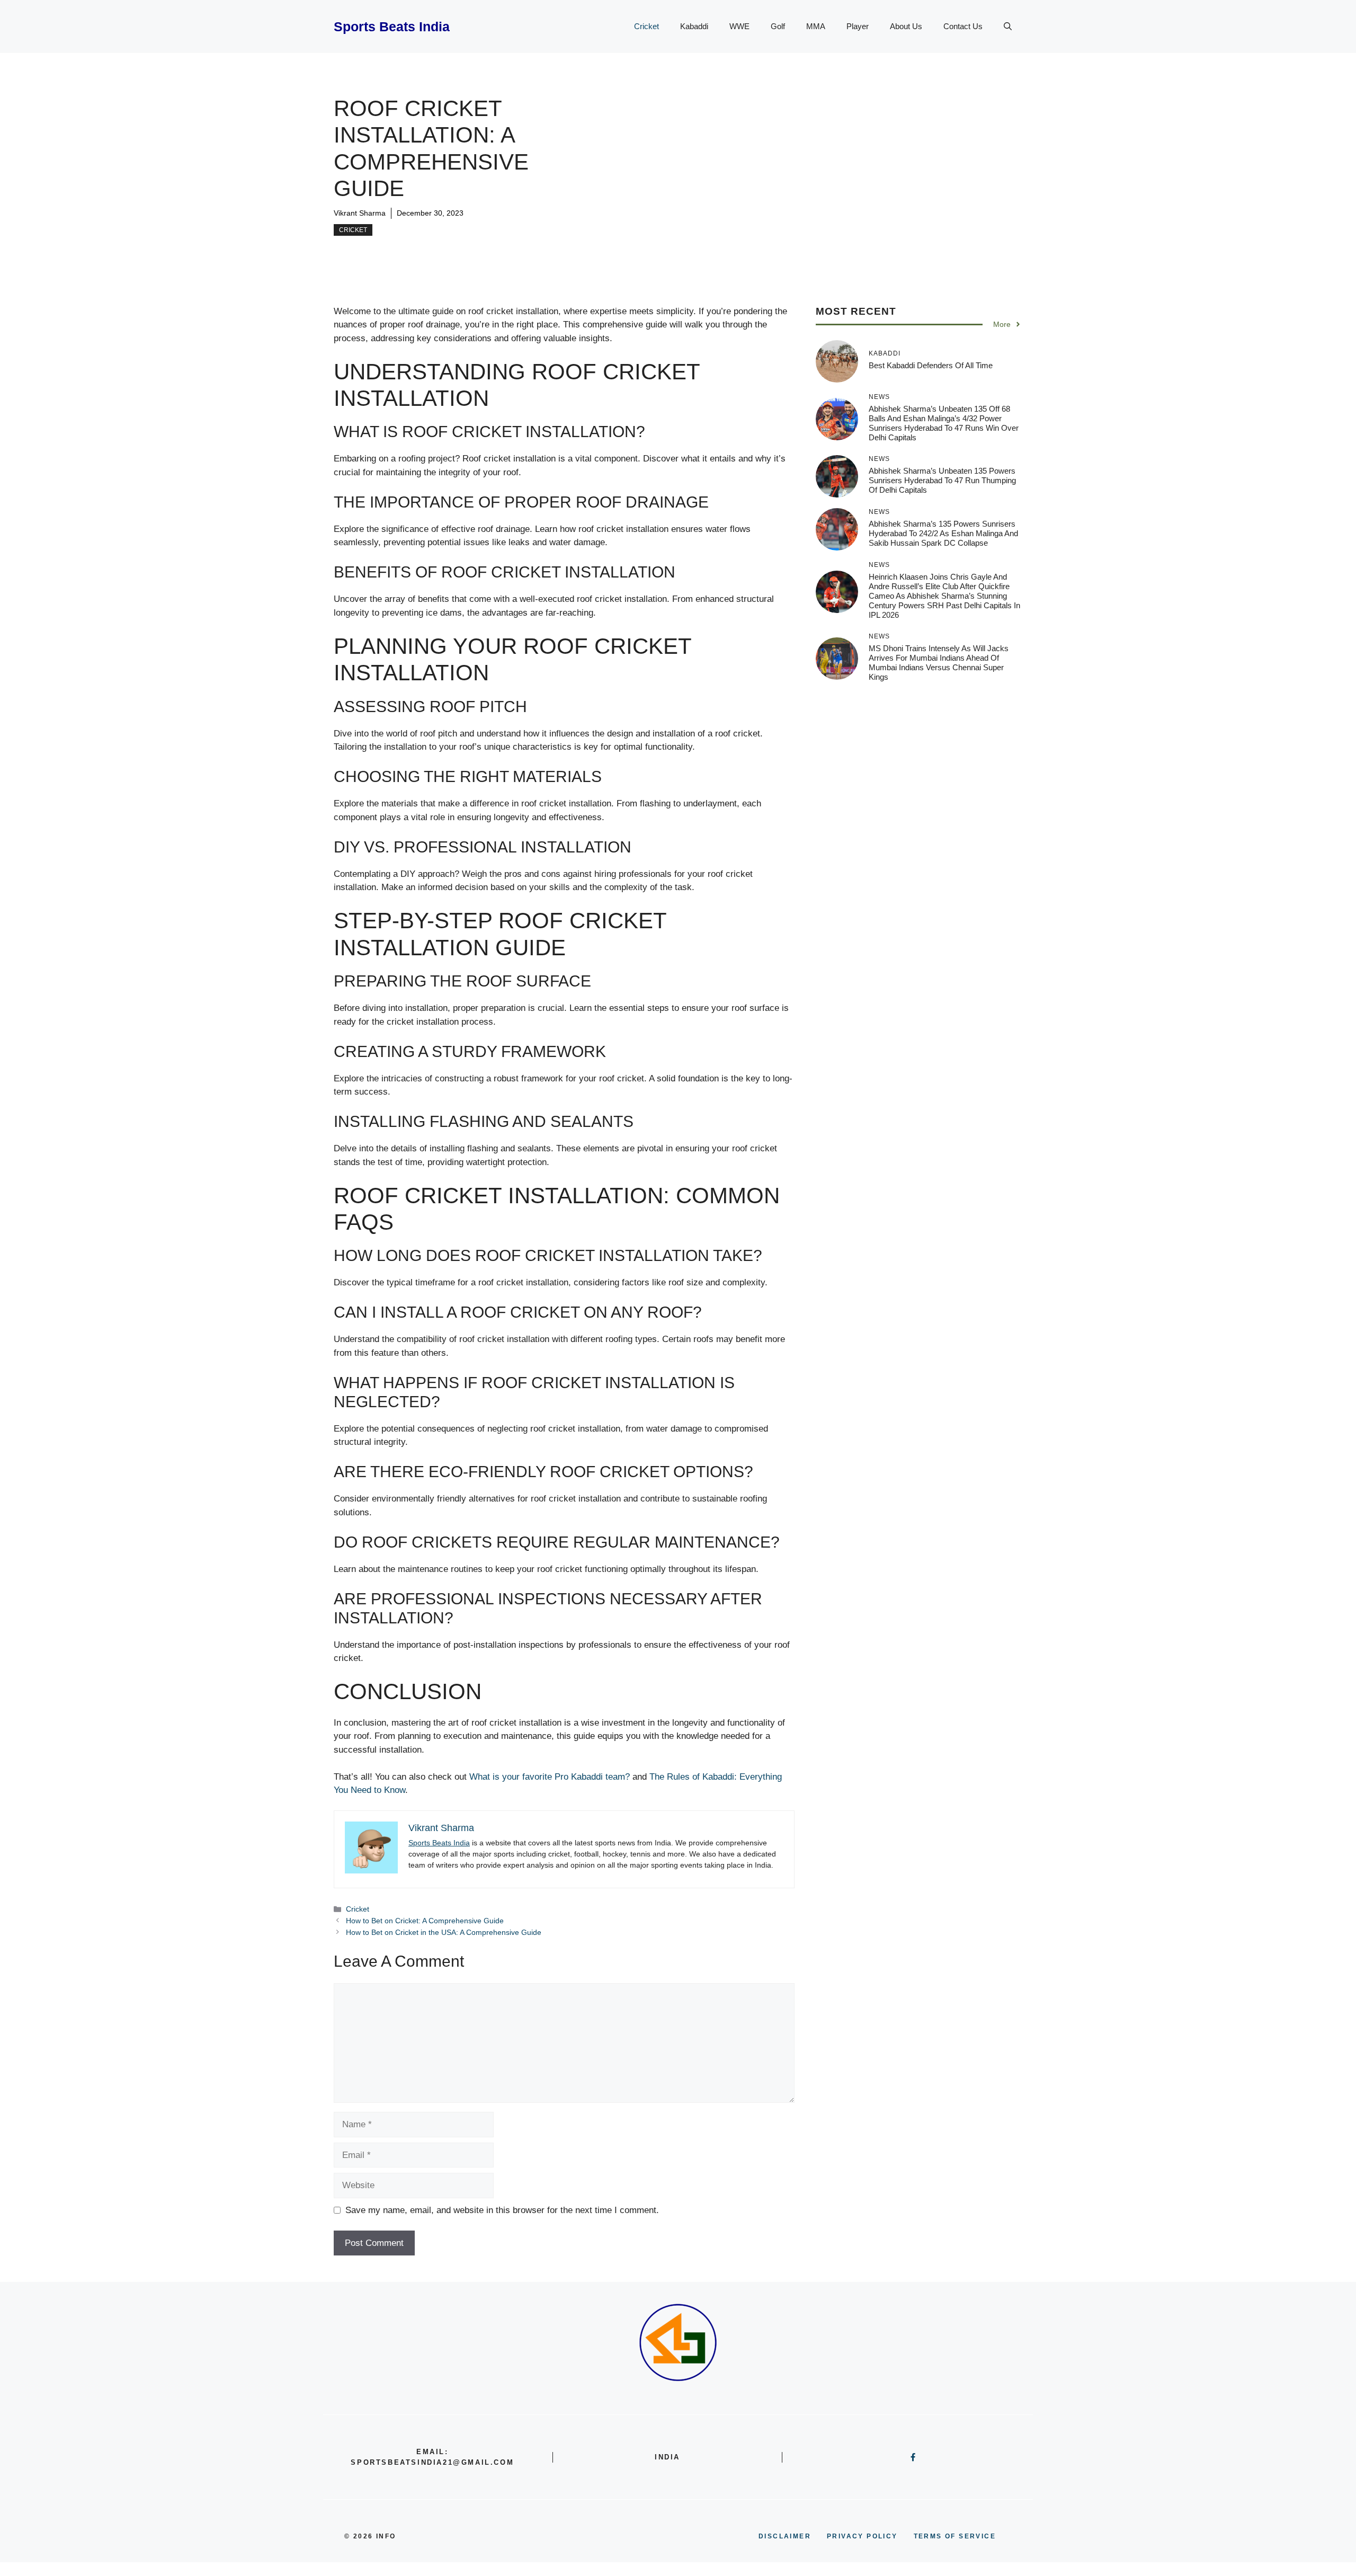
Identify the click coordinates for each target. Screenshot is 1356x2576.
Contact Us (963, 26)
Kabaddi (694, 26)
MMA (816, 26)
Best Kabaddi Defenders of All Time (931, 365)
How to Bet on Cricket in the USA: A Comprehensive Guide (444, 1932)
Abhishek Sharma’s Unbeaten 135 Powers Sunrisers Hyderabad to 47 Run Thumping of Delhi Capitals (942, 480)
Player (858, 26)
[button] (1008, 26)
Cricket (646, 26)
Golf (778, 26)
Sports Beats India (392, 26)
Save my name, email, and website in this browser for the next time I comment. (502, 2210)
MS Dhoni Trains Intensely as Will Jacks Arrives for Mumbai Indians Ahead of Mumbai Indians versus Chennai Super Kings (939, 662)
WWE (739, 26)
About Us (906, 26)
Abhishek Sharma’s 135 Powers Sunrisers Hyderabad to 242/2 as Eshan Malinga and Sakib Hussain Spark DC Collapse (943, 533)
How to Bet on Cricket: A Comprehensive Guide (425, 1921)
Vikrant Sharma (360, 213)
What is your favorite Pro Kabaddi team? (550, 1777)
